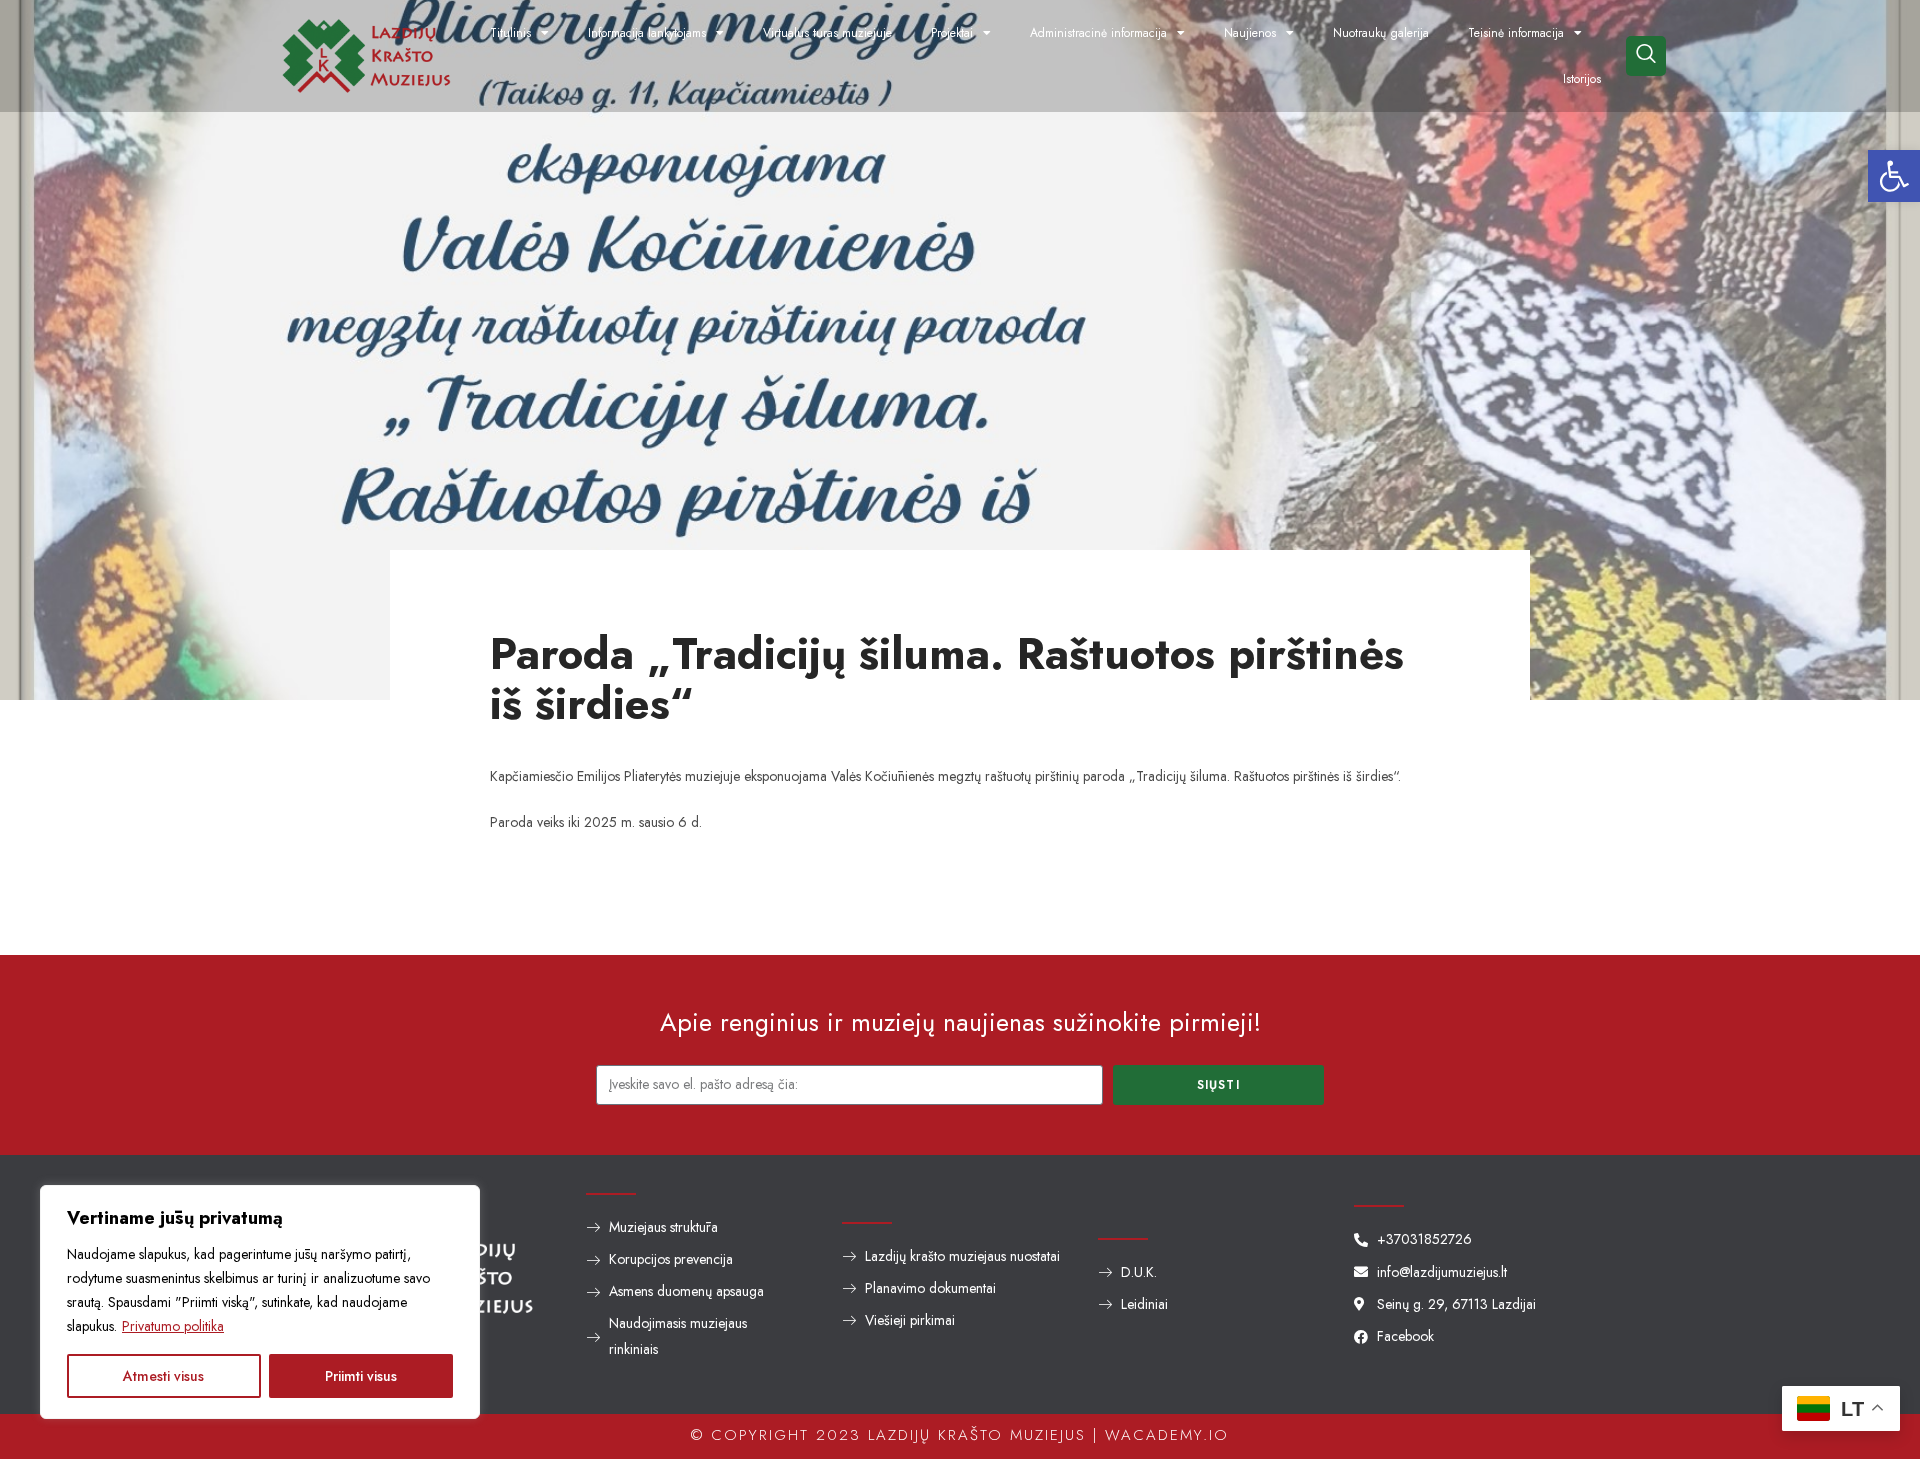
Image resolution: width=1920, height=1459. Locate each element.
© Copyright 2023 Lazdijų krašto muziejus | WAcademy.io (960, 1435)
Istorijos (1582, 79)
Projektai (952, 33)
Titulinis (510, 33)
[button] (1894, 176)
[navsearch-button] (1646, 56)
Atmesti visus (163, 1376)
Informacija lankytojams (647, 33)
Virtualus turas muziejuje (827, 33)
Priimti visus (361, 1376)
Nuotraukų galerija (1381, 33)
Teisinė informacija (1516, 33)
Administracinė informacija (1098, 33)
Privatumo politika (173, 1326)
